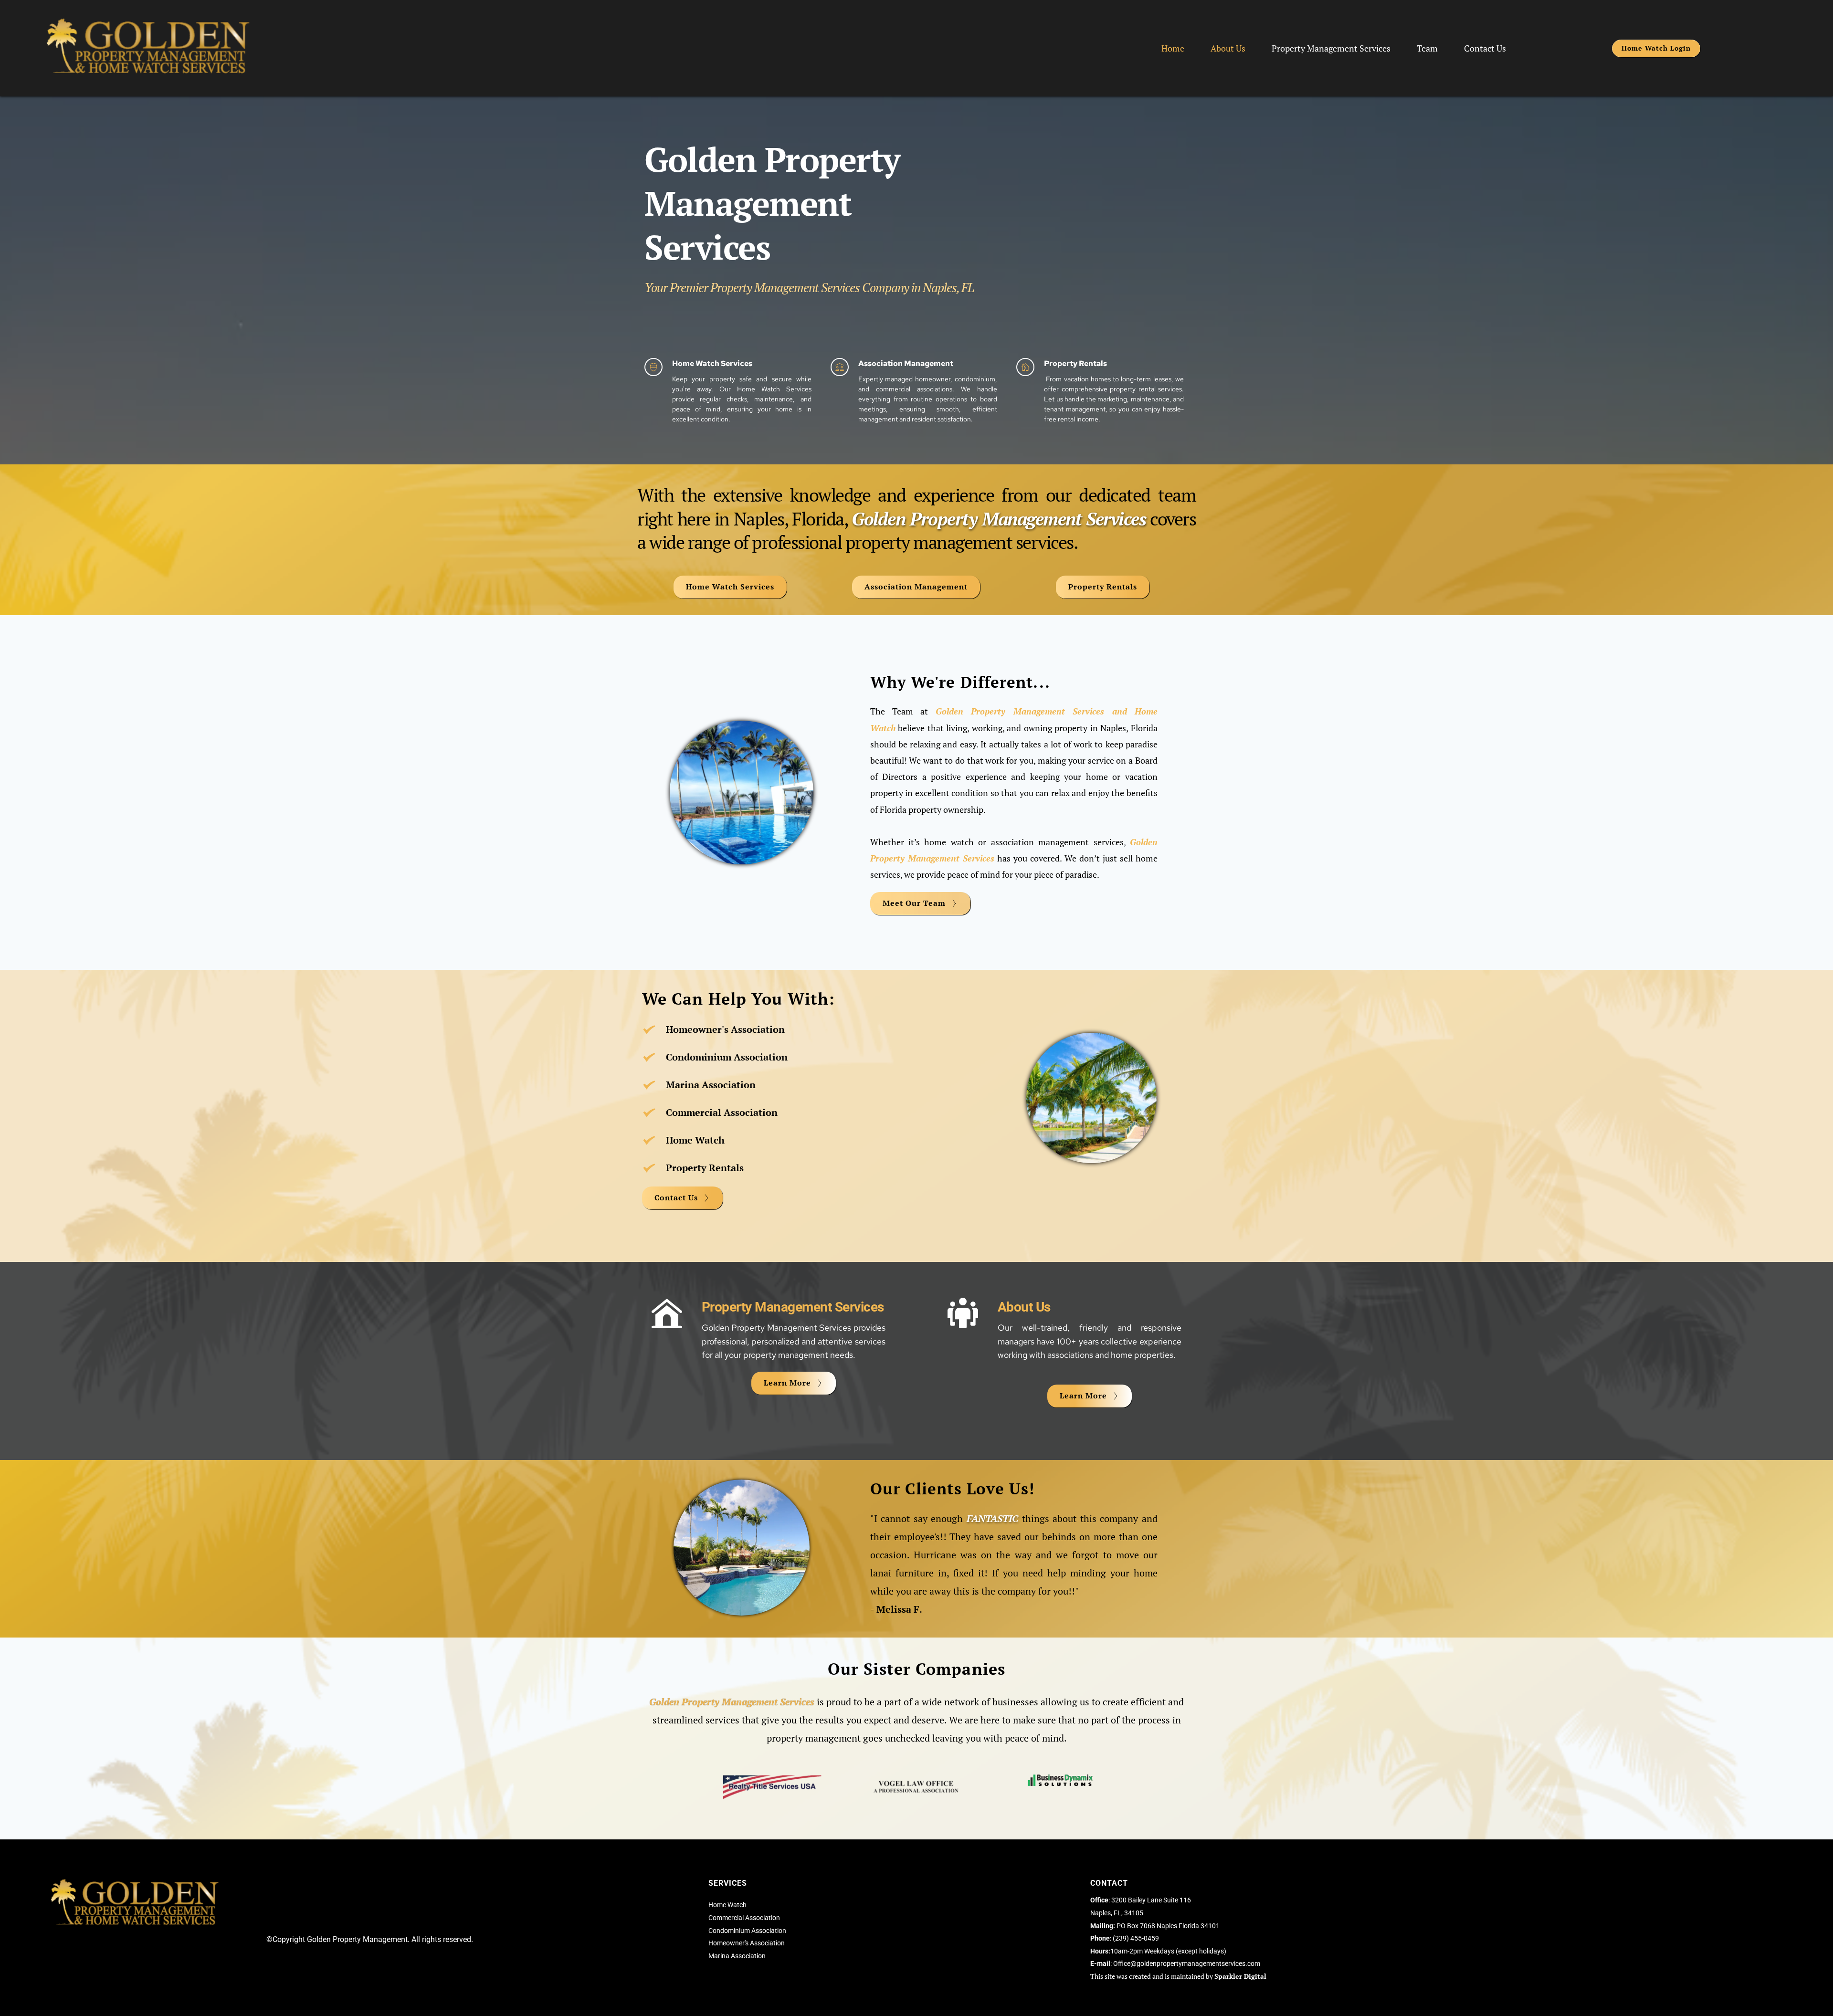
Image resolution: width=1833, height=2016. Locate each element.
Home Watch (727, 1905)
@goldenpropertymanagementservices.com (1195, 1963)
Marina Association (738, 1956)
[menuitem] (1173, 48)
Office (1122, 1963)
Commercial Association (744, 1918)
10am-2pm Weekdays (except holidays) (1159, 1951)
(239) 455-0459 (1136, 1938)
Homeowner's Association (747, 1943)
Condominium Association (747, 1931)
